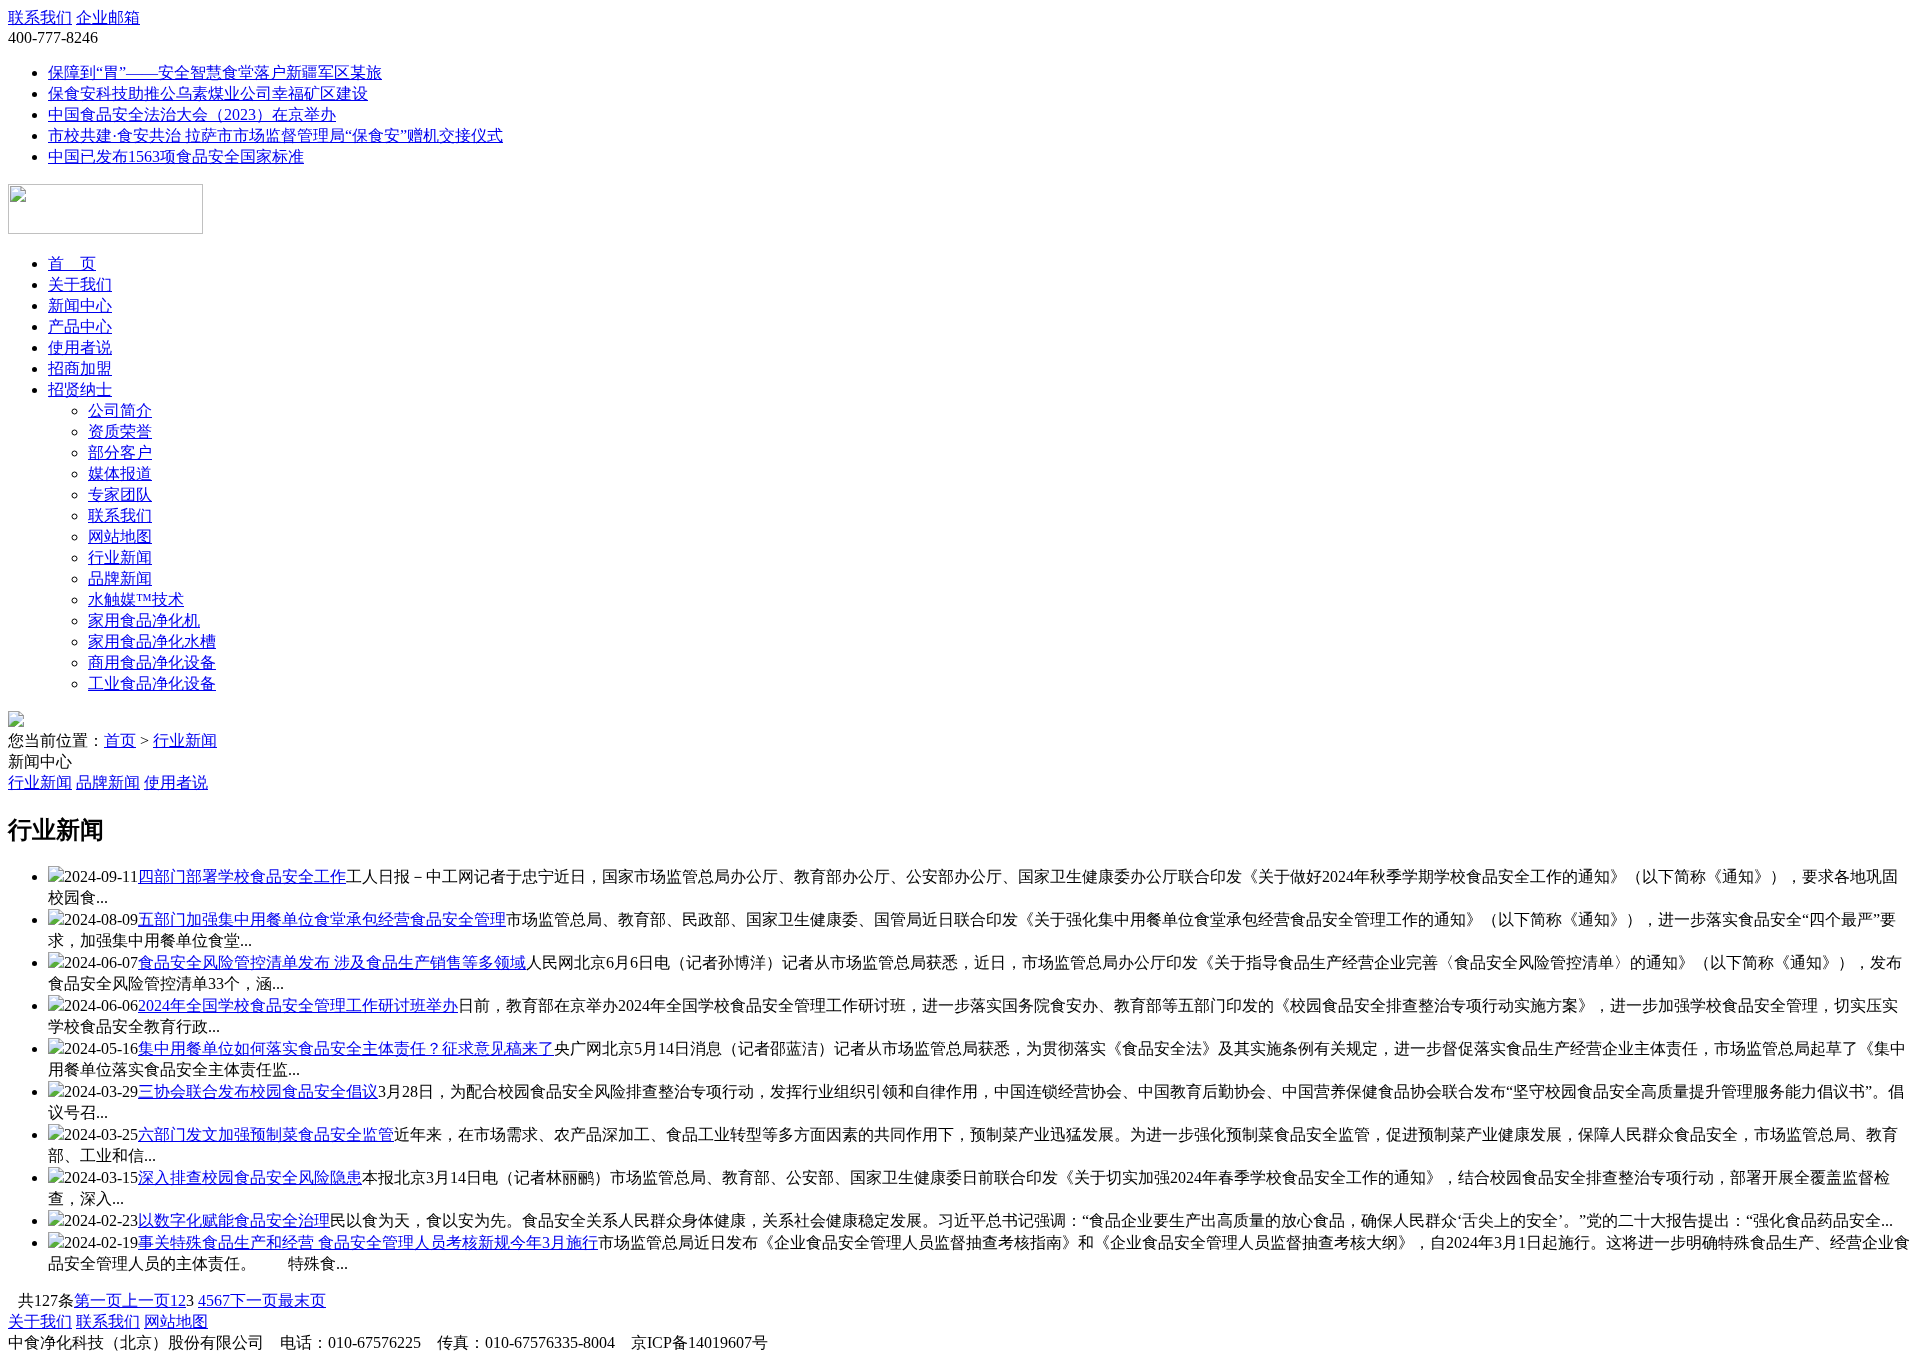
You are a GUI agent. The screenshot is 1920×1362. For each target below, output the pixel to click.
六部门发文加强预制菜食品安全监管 (266, 1134)
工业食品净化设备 (152, 683)
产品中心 (80, 326)
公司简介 (120, 410)
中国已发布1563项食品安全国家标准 (176, 156)
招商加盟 (80, 368)
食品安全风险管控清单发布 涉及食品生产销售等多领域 (332, 962)
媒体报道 (120, 473)
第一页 (98, 1300)
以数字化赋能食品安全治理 (234, 1220)
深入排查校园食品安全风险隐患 (250, 1177)
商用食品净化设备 (152, 662)
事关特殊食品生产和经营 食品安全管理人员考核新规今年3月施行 (368, 1242)
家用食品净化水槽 (152, 641)
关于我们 (80, 284)
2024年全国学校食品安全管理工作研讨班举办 (298, 1005)
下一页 (254, 1300)
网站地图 (120, 536)
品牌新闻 (120, 578)
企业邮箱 (108, 17)
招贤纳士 (80, 389)
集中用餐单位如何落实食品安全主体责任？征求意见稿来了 (346, 1048)
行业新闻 (120, 557)
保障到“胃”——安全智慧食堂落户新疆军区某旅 (215, 72)
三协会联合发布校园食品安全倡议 (258, 1091)
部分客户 (120, 452)
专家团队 (120, 494)
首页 (120, 740)
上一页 (146, 1300)
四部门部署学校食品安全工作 (242, 876)
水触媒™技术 (136, 599)
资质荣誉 (120, 431)
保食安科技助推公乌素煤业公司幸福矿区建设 (208, 93)
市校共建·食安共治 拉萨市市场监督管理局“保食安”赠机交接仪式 (275, 135)
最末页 (302, 1300)
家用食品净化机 (144, 620)
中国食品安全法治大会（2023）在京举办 (192, 114)
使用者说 (80, 347)
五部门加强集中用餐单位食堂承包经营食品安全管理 (322, 919)
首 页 (72, 263)
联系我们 (40, 17)
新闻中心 (80, 305)
